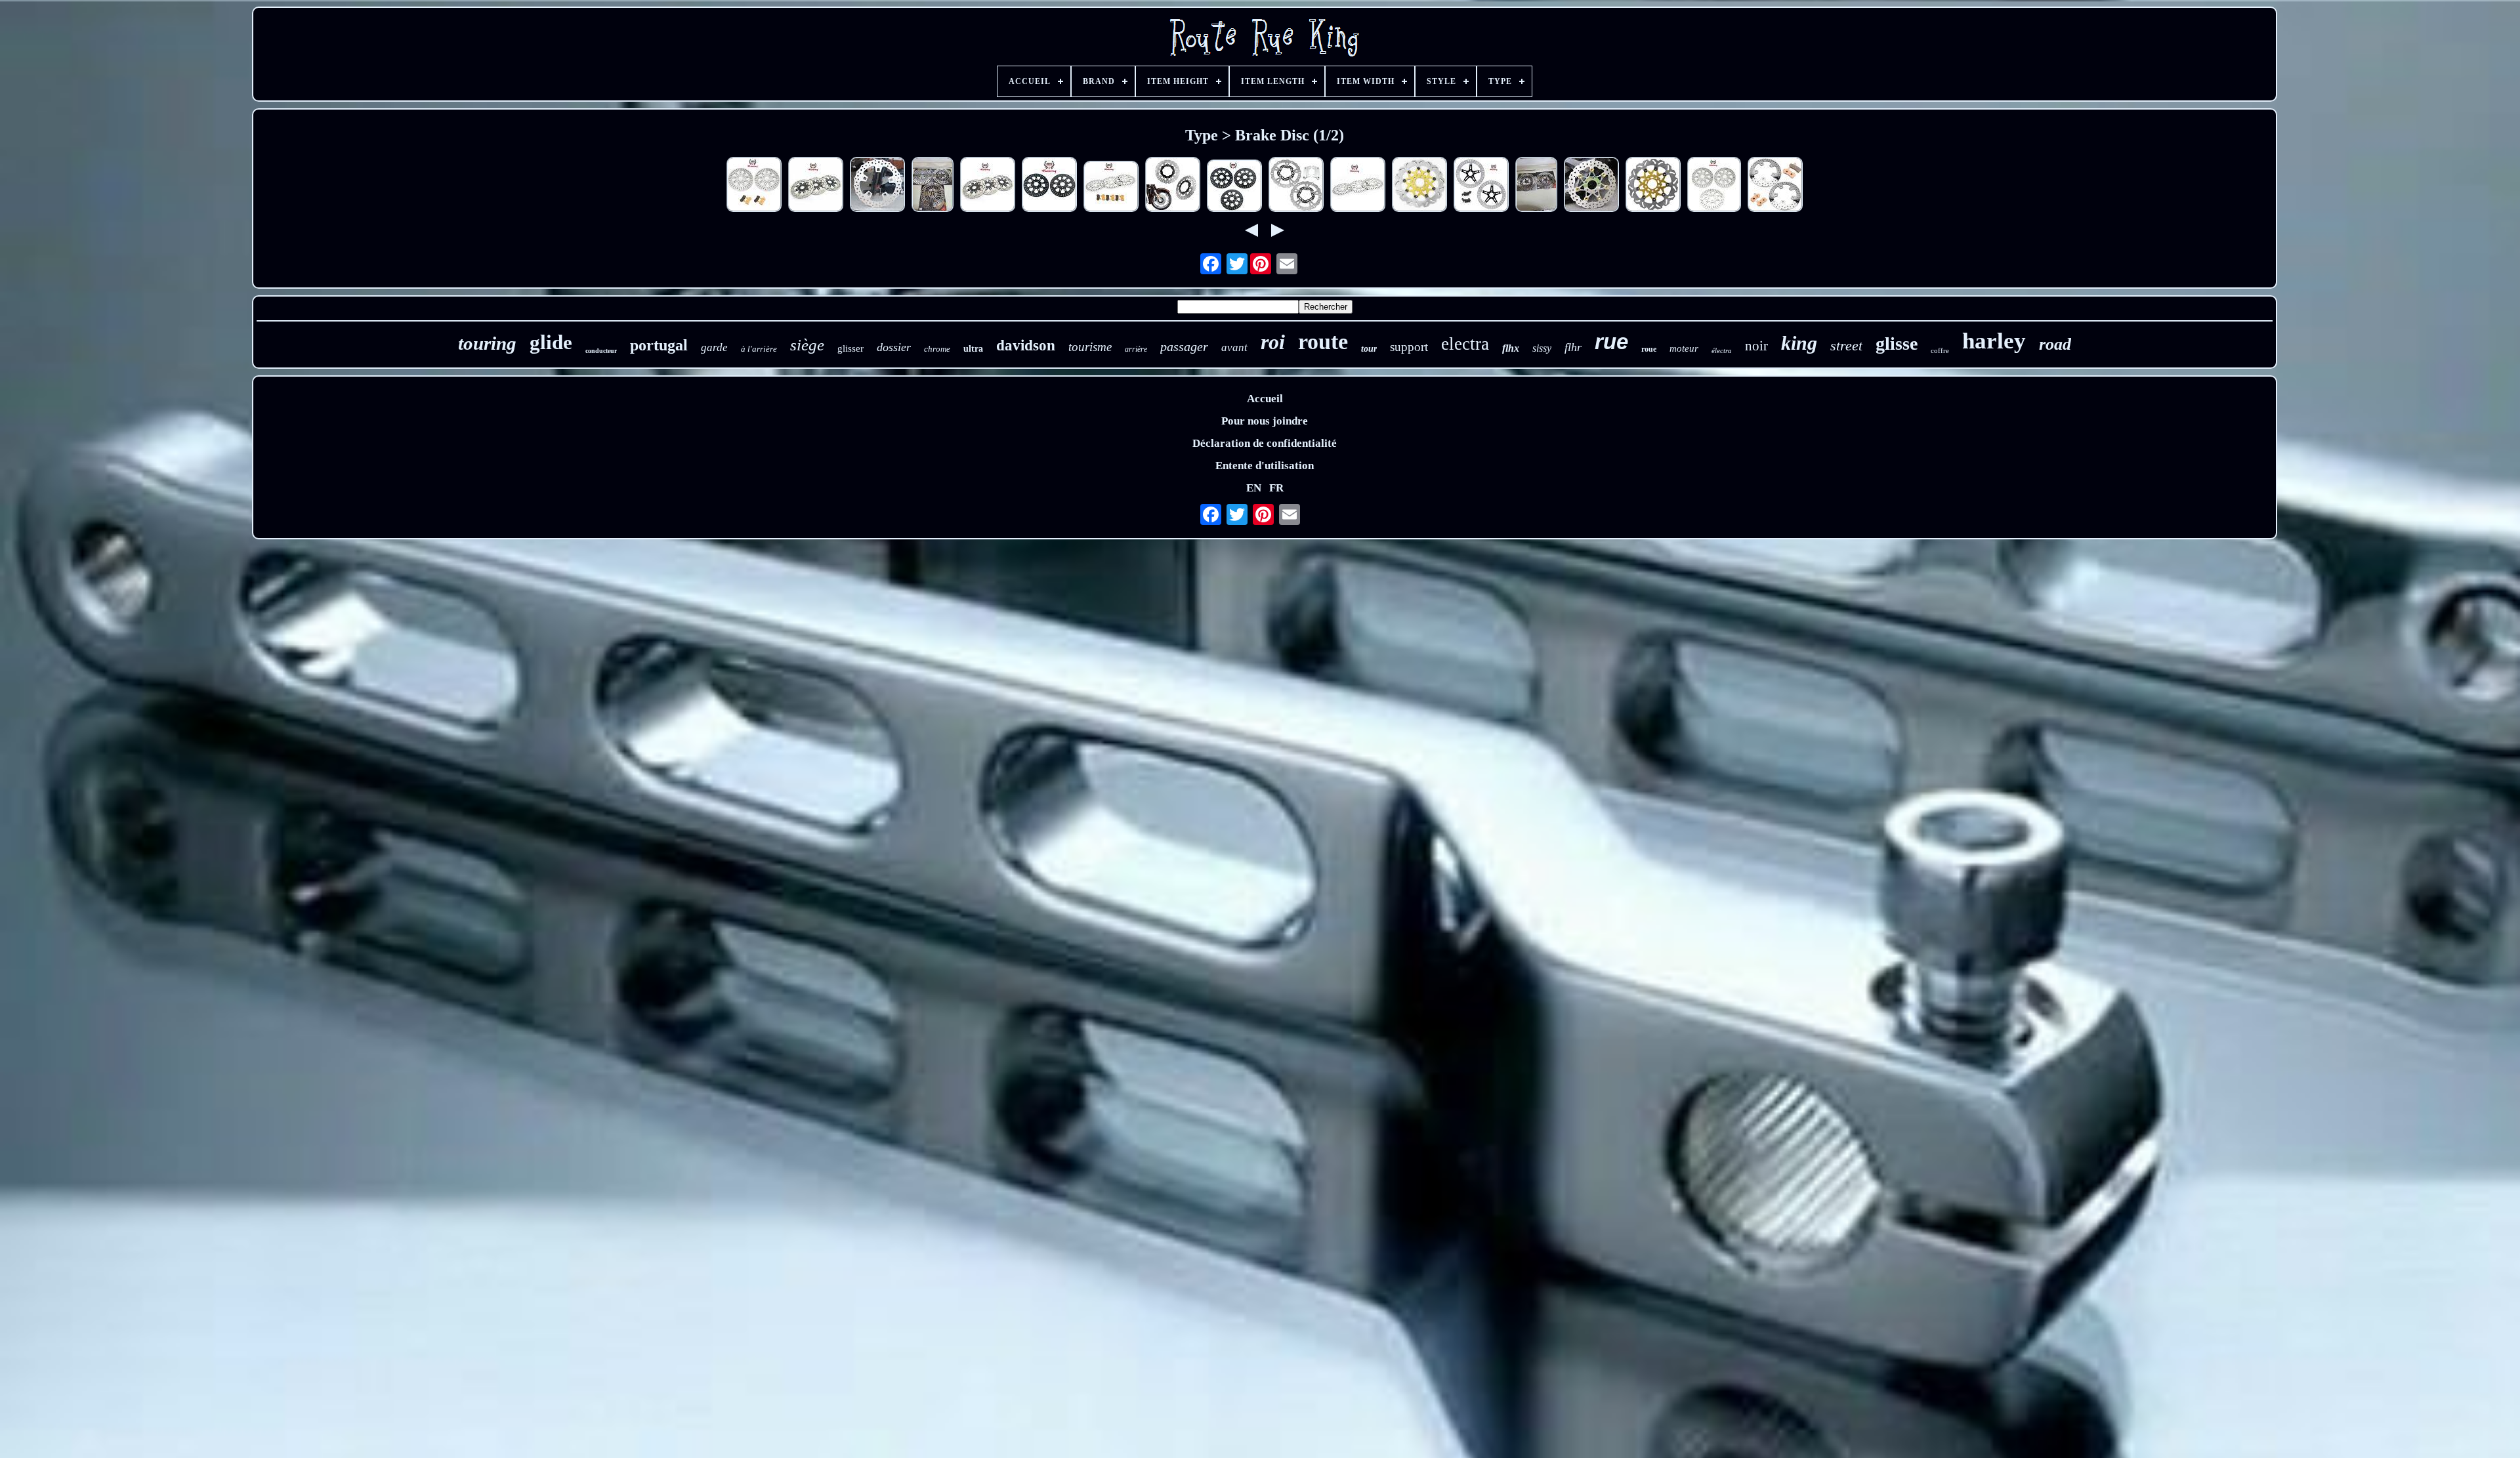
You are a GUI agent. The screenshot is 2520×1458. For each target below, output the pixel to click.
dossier (894, 347)
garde (714, 347)
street (1846, 345)
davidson (1026, 345)
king (1799, 343)
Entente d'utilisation (1265, 466)
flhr (1573, 347)
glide (551, 342)
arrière (1136, 349)
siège (807, 345)
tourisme (1090, 347)
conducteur (601, 351)
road (2055, 344)
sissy (1542, 348)
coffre (1940, 350)
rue (1611, 342)
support (1409, 347)
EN (1254, 488)
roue (1649, 349)
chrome (937, 349)
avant (1234, 347)
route (1323, 342)
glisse (1897, 344)
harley (1994, 341)
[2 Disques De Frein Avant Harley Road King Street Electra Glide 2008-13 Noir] (1049, 186)
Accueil (1265, 399)
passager (1184, 346)
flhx (1511, 348)
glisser (850, 348)
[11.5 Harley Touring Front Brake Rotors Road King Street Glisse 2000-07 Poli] (1536, 186)
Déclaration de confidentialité (1265, 443)
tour (1369, 349)
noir (1756, 346)
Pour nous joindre (1265, 421)
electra (1465, 344)
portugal (659, 345)
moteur (1684, 348)
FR (1276, 488)
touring (487, 343)
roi (1273, 342)
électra (1722, 350)
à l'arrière (759, 349)
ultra (973, 349)
